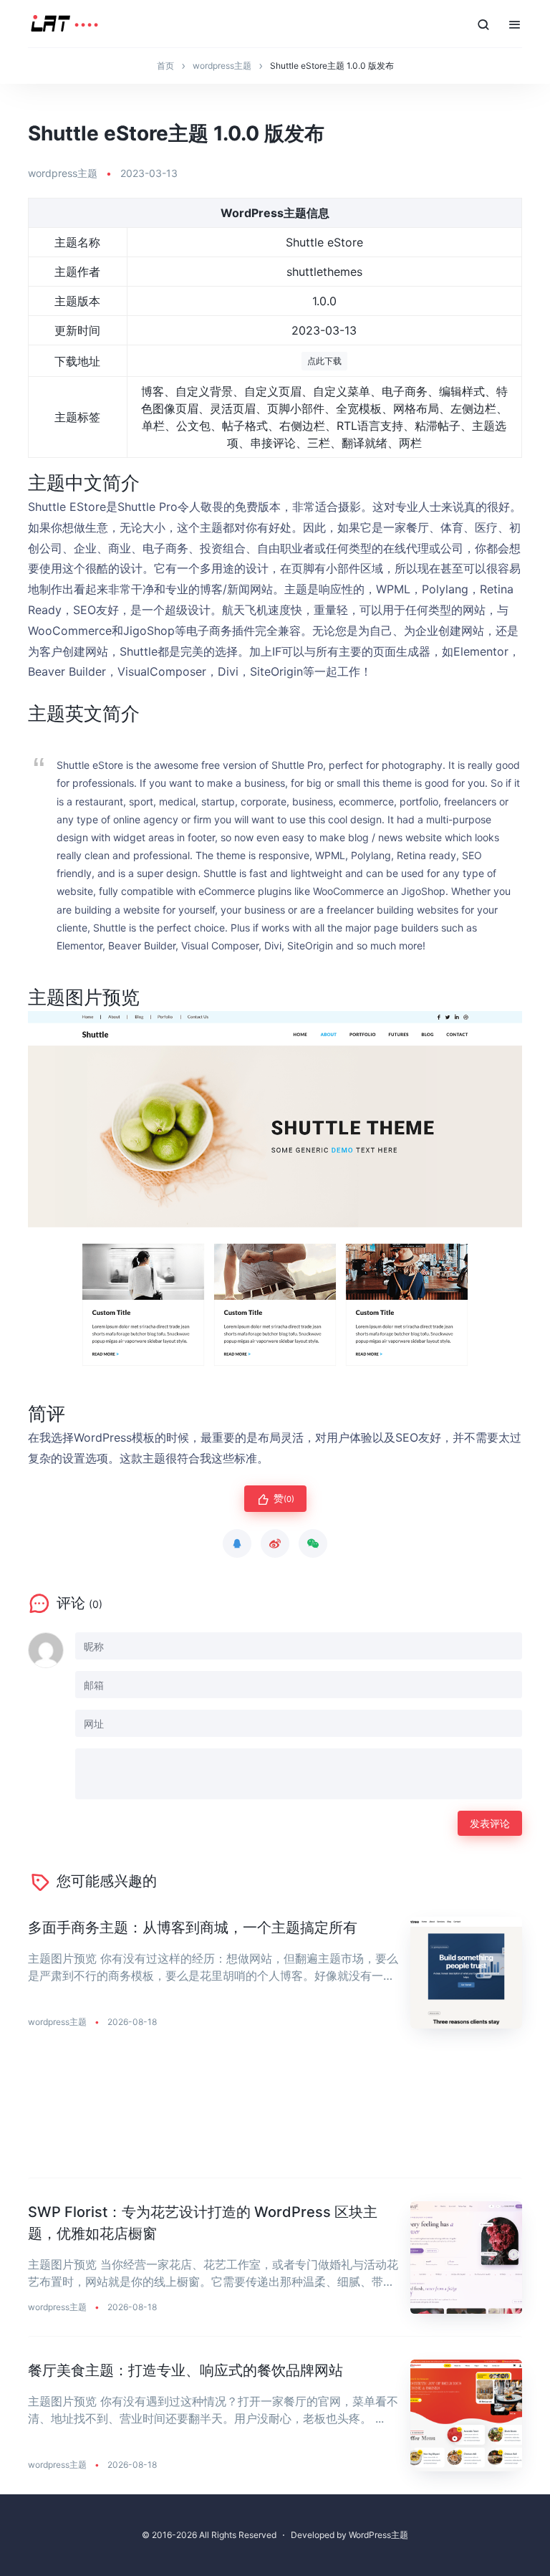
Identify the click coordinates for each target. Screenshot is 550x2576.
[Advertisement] (275, 2115)
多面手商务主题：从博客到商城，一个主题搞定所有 (193, 1928)
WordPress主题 (378, 2535)
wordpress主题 (63, 173)
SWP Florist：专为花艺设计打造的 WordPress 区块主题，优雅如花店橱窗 (203, 2223)
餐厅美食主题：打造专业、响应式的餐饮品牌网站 (185, 2370)
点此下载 (324, 361)
